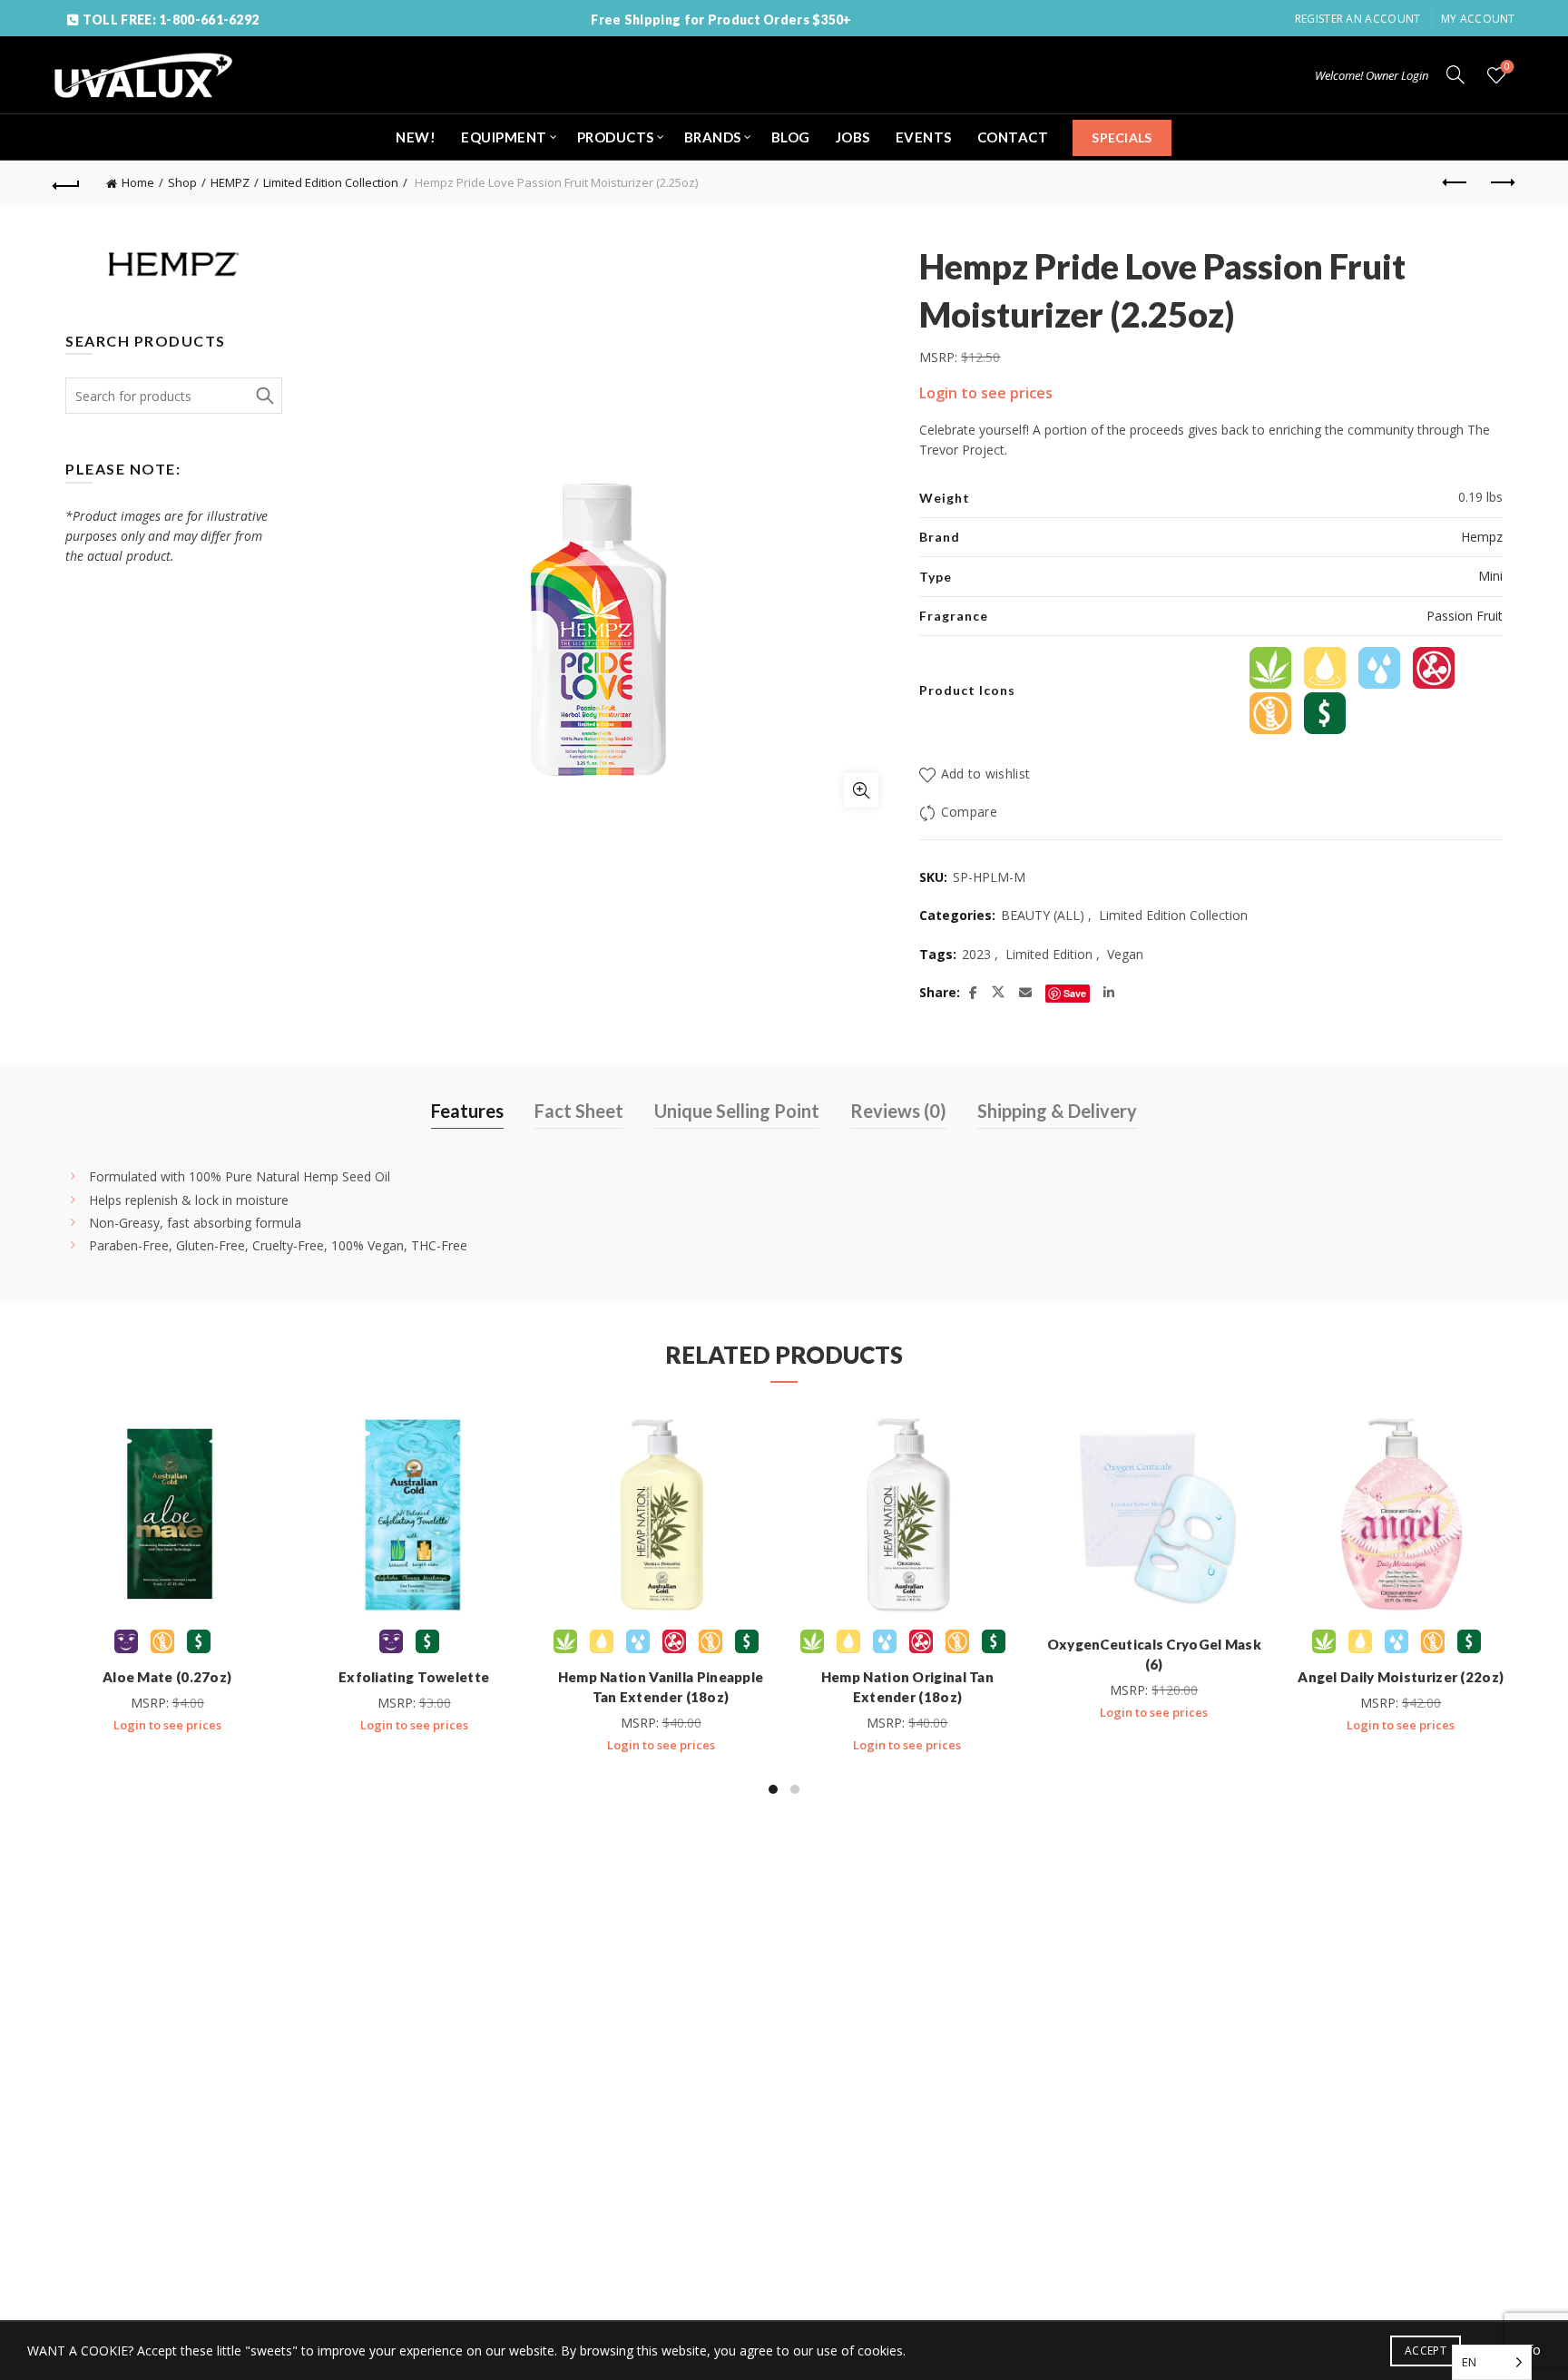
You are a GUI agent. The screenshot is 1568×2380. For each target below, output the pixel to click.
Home (138, 182)
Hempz (1482, 537)
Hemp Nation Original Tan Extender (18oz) (907, 1687)
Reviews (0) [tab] (898, 1111)
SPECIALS (1122, 137)
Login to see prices (986, 393)
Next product (1502, 183)
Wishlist (1507, 67)
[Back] (66, 183)
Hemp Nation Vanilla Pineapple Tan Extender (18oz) (661, 1687)
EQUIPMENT (504, 137)
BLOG (791, 137)
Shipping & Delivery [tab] (1057, 1111)
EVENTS (924, 137)
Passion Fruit (1465, 616)
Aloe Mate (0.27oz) (167, 1677)
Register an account (1358, 19)
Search (264, 396)
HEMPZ (230, 182)
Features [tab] (467, 1111)
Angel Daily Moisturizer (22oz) (1401, 1677)
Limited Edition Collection (331, 182)
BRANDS (713, 137)
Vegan (1125, 954)
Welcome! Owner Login (1372, 75)
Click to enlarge (861, 790)
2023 (976, 954)
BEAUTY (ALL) (1043, 915)
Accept (1426, 2351)
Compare (969, 812)
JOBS (853, 137)
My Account (1478, 19)
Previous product (1456, 183)
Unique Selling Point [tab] (737, 1111)
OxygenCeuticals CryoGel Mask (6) (1154, 1654)
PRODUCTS (616, 137)
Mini (1490, 576)
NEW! (416, 137)
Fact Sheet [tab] (579, 1111)
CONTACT (1013, 137)
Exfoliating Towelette (414, 1677)
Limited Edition (1049, 954)
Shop (182, 182)
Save (1075, 993)
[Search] (1455, 74)
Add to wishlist (985, 774)
